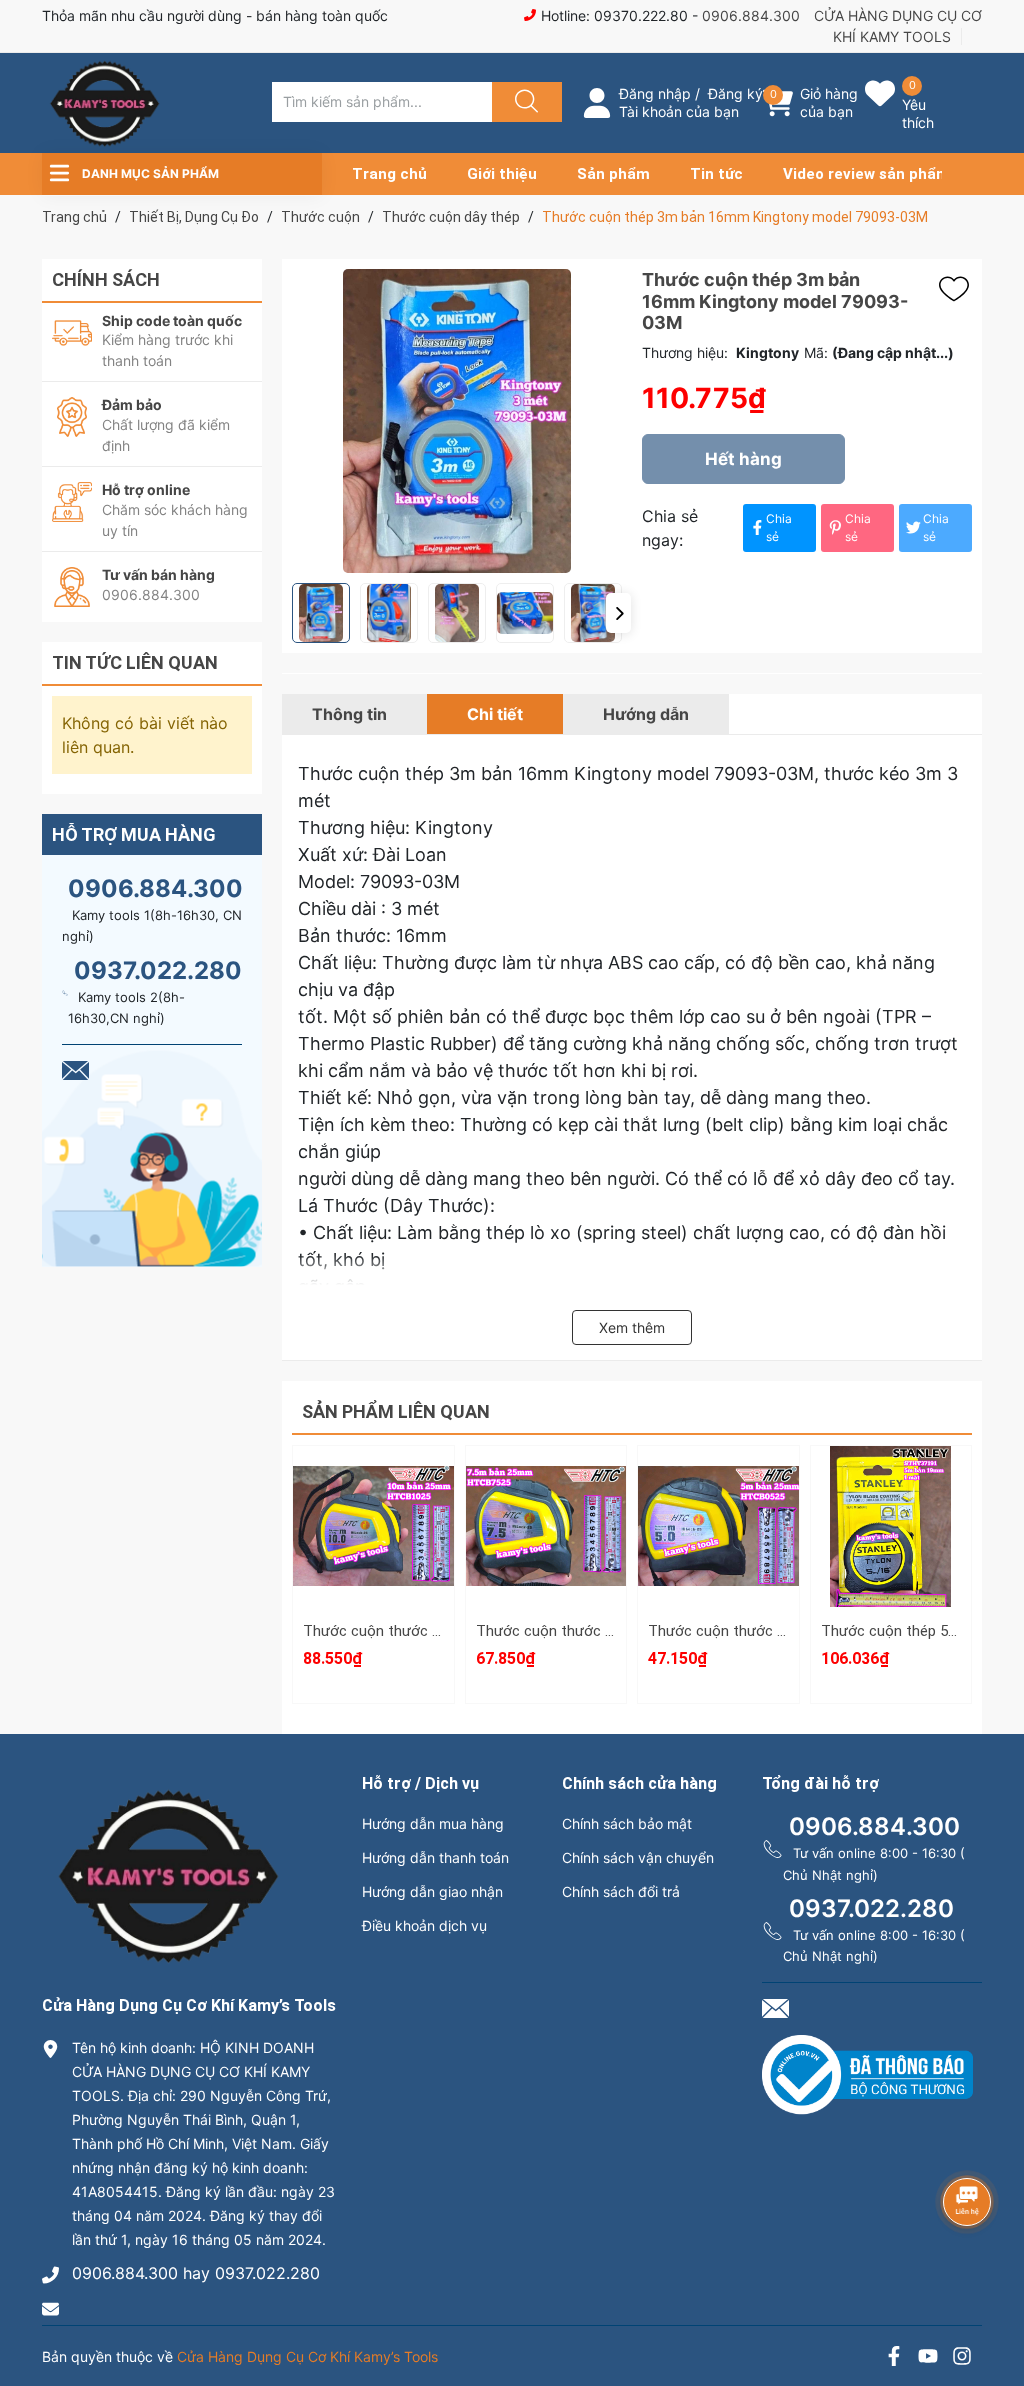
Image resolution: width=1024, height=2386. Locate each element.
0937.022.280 (158, 970)
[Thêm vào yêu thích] (959, 289)
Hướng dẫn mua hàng (433, 1823)
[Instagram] (962, 2358)
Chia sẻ (779, 527)
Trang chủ (389, 174)
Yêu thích (918, 113)
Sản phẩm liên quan (396, 1411)
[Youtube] (928, 2358)
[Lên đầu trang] (992, 2301)
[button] (618, 613)
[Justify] (524, 102)
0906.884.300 (751, 15)
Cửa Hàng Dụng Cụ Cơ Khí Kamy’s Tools (307, 2356)
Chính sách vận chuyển (638, 1857)
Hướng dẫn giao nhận (432, 1891)
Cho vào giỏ (373, 1560)
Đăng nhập (655, 93)
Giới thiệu (502, 174)
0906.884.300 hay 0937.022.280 (196, 2273)
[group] (457, 421)
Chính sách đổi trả (621, 1891)
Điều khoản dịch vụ (424, 1925)
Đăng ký (735, 93)
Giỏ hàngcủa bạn (829, 102)
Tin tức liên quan (135, 662)
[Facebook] (894, 2358)
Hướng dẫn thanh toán (435, 1857)
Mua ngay (373, 1598)
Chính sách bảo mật (627, 1823)
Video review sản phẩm (866, 174)
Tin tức (716, 174)
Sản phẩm (613, 174)
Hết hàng (743, 459)
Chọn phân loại (373, 1467)
